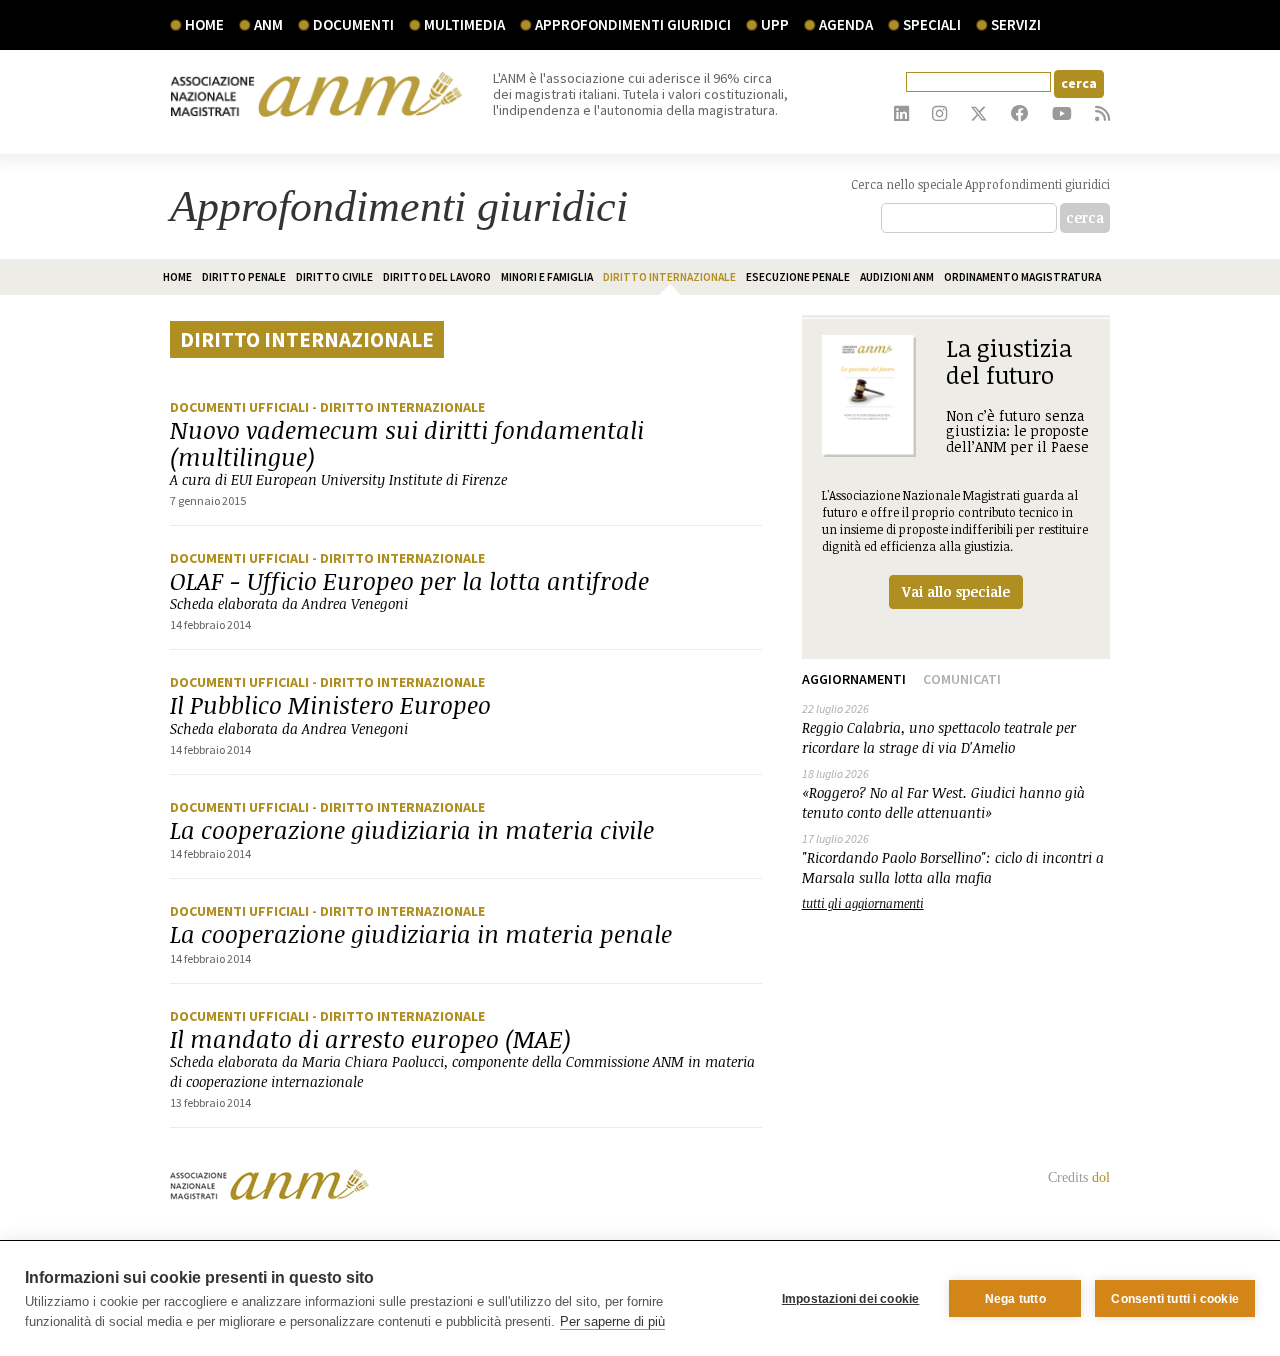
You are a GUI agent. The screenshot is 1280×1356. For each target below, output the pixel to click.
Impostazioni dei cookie (851, 1299)
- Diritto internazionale (398, 407)
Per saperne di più (612, 1321)
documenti (353, 24)
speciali (932, 24)
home (177, 277)
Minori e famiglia (547, 277)
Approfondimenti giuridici (633, 24)
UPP (775, 24)
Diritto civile (334, 277)
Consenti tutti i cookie (1175, 1299)
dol (1101, 1177)
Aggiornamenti (854, 679)
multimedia (464, 24)
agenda (846, 24)
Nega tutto (1015, 1299)
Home (204, 24)
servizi (1016, 24)
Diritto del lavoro (437, 277)
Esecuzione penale (798, 277)
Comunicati (962, 679)
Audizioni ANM (897, 277)
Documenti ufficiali (241, 407)
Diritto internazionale (669, 277)
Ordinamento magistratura (1022, 277)
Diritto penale (244, 277)
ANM (268, 24)
